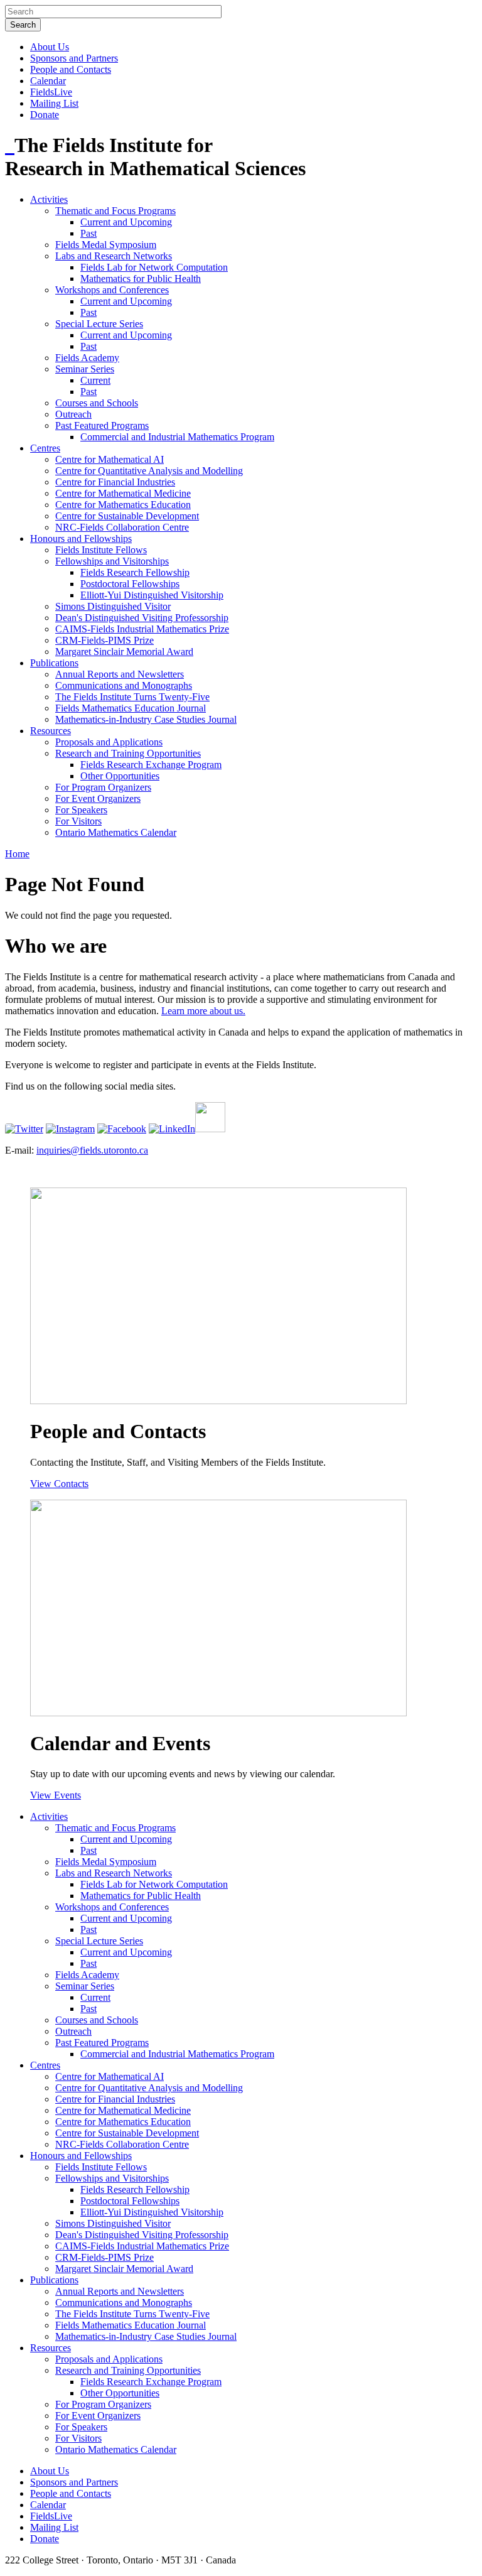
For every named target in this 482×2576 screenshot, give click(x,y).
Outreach (73, 414)
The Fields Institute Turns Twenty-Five (132, 697)
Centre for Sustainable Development (127, 516)
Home (17, 854)
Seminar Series (85, 369)
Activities (49, 199)
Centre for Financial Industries (115, 482)
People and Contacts (71, 69)
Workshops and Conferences (112, 290)
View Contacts (59, 1484)
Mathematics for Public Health (141, 279)
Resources (51, 731)
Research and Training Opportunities (128, 753)
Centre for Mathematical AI (110, 459)
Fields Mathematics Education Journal (131, 708)
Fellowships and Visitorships (112, 561)
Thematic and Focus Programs (115, 211)
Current (95, 380)
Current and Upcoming (126, 222)
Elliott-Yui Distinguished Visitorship (152, 595)
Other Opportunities (120, 776)
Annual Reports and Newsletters (120, 674)
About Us (50, 47)
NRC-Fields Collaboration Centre (122, 527)
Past (88, 233)
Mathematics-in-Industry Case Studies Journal (146, 719)
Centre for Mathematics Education (123, 505)
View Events (56, 1795)
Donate (45, 115)
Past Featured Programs (102, 425)
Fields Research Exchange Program (151, 765)
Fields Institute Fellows (101, 550)
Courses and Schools (97, 403)
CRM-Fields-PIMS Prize (104, 640)
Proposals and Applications (109, 742)
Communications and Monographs (124, 685)
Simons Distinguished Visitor (113, 606)
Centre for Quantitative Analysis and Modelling (149, 471)
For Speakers (81, 810)
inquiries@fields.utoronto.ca (92, 1150)
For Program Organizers (103, 787)
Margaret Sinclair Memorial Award (124, 652)
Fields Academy (87, 358)
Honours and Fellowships (81, 538)
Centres (45, 448)
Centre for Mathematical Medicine (123, 493)
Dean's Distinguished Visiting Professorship (142, 618)
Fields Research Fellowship (135, 572)
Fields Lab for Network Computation (154, 267)
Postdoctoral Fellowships (130, 584)
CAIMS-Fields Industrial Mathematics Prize (142, 629)
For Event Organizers (98, 798)
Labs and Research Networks (114, 256)
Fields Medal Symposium (106, 245)
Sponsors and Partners (74, 58)
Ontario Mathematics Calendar (116, 832)
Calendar (48, 81)
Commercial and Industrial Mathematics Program (177, 437)
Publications (54, 663)
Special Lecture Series (99, 324)
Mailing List (54, 103)
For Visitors (78, 821)
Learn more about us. (203, 1011)
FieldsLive (51, 92)
